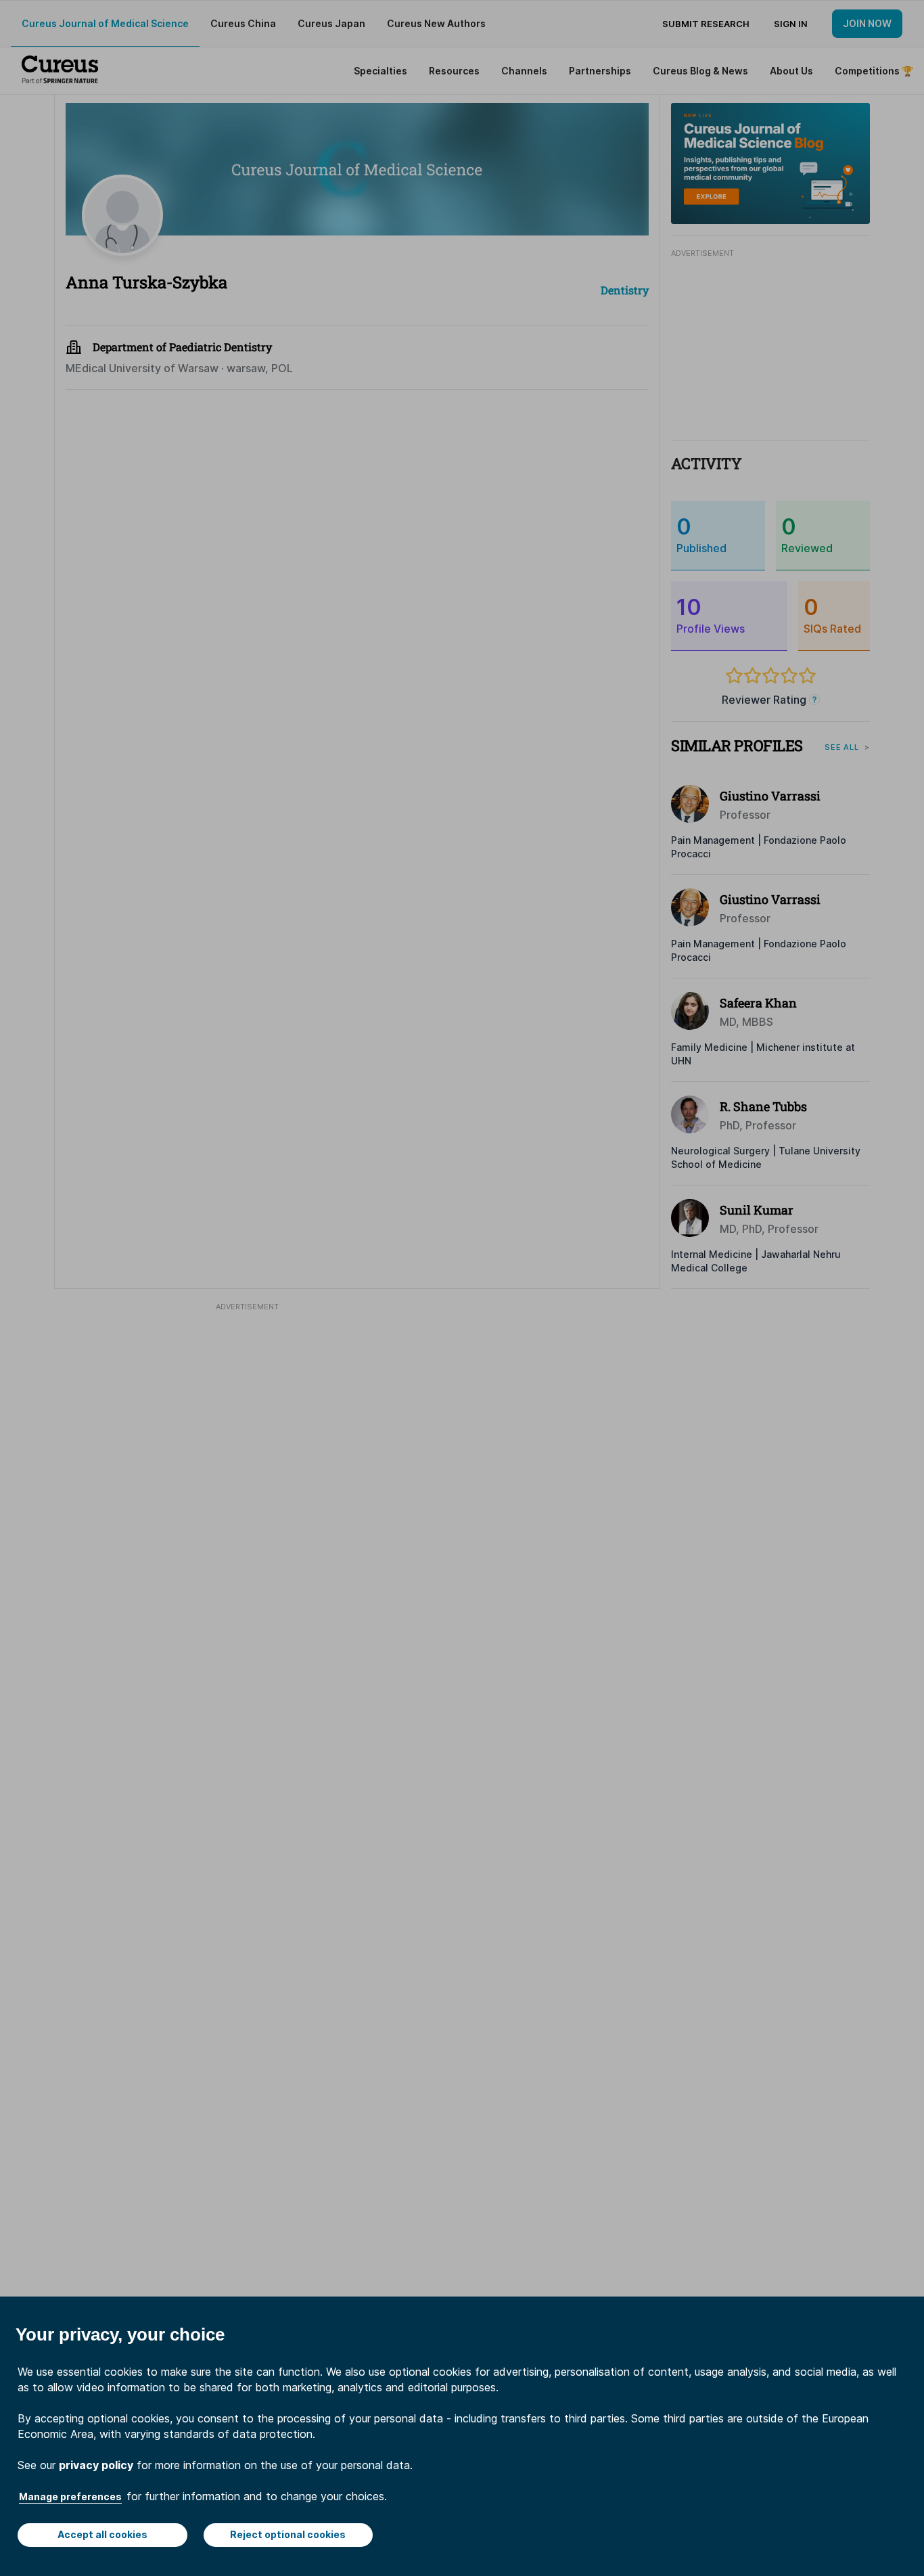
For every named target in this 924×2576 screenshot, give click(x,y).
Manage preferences (70, 2496)
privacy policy (96, 2465)
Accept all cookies (102, 2534)
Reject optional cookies (288, 2534)
